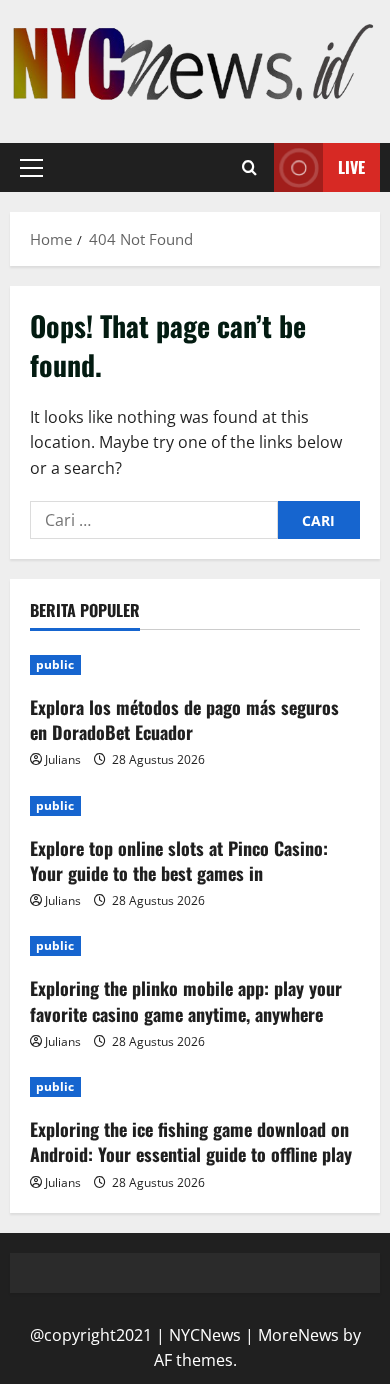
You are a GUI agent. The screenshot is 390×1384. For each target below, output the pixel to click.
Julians (63, 759)
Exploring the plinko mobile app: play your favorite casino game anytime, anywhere (186, 1000)
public (55, 664)
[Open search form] (249, 168)
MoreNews (298, 1335)
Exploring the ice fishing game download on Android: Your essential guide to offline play (191, 1141)
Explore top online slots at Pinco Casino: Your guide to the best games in (179, 860)
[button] (31, 168)
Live (351, 167)
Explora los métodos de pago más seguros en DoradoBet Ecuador (184, 719)
